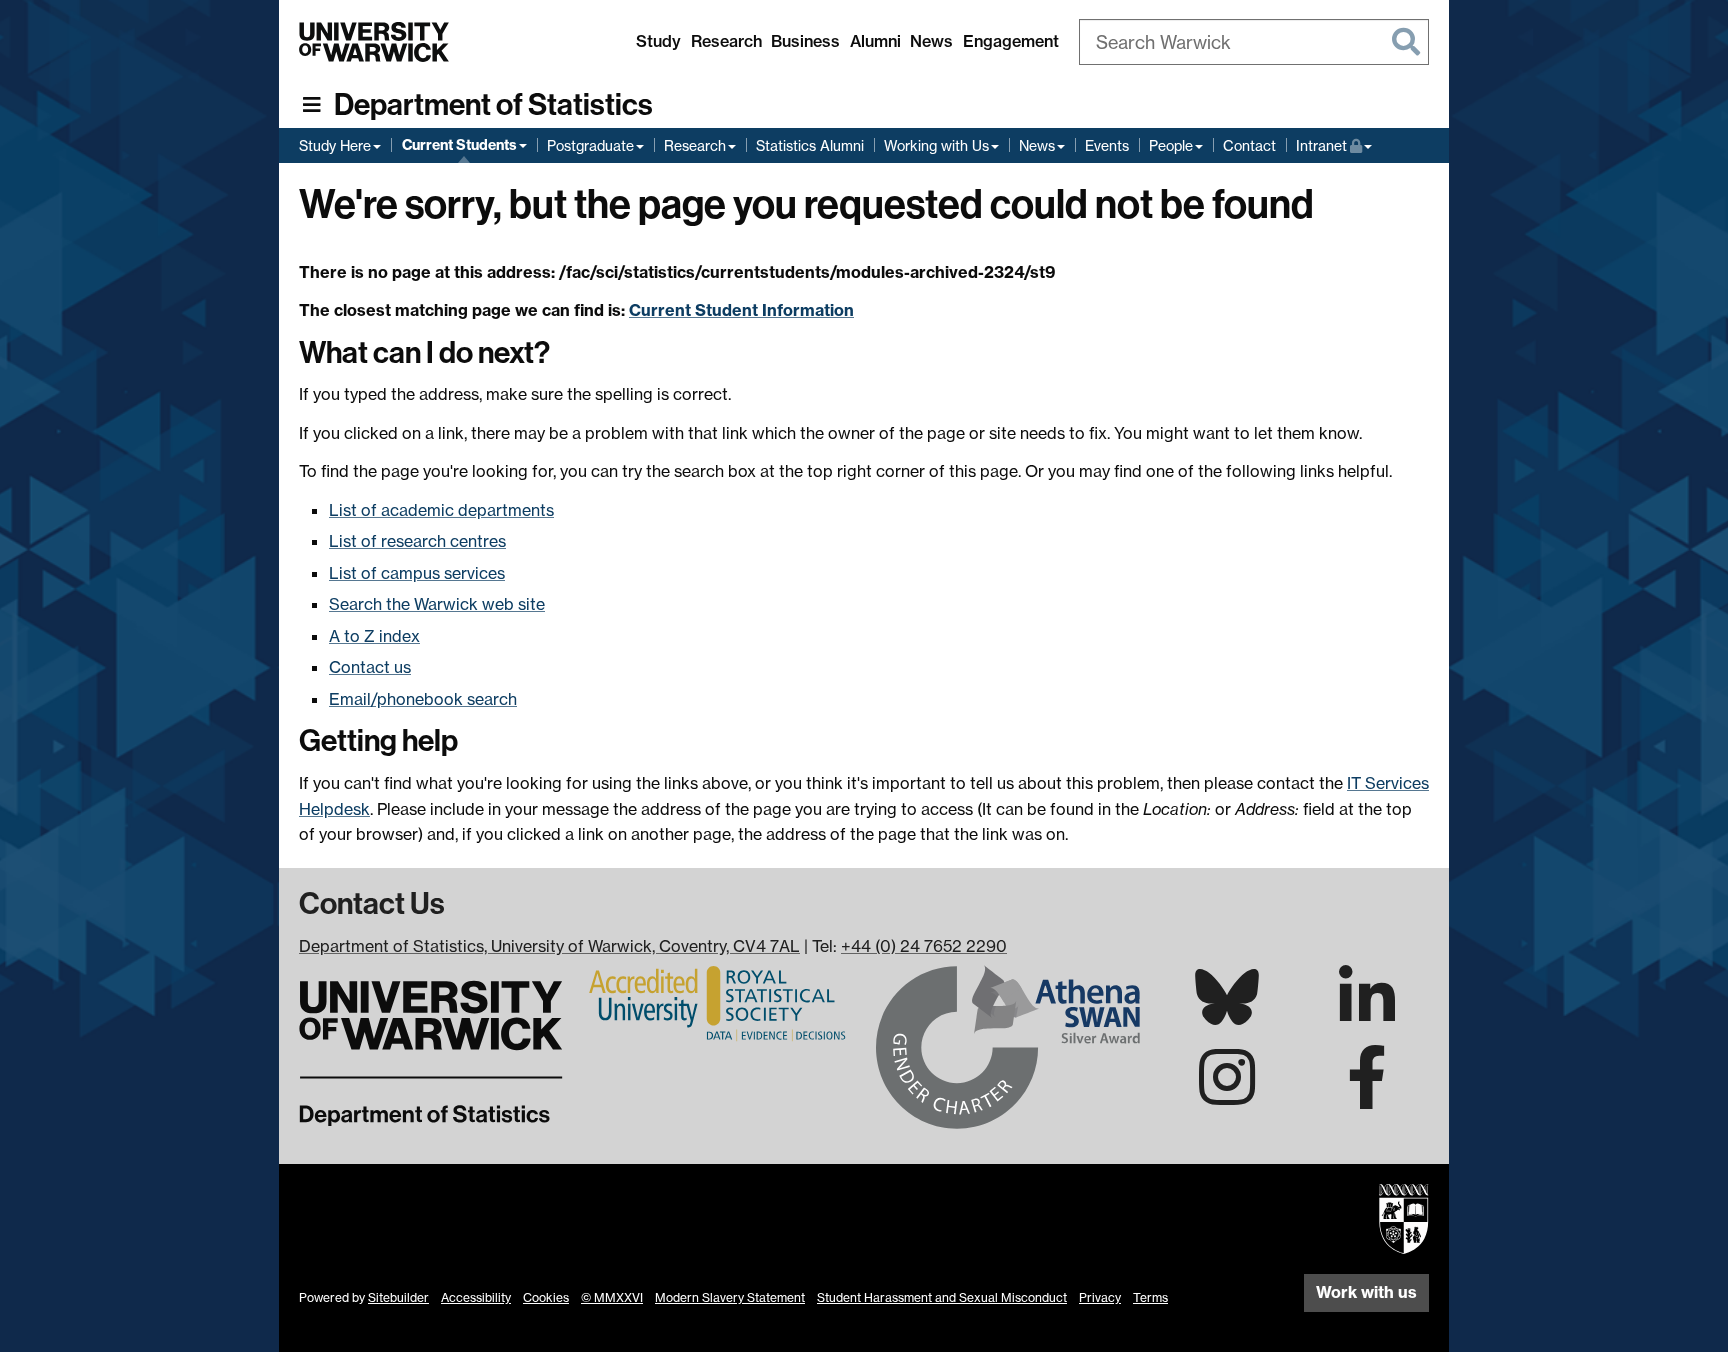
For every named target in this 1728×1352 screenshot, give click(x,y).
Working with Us (936, 145)
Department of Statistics (493, 105)
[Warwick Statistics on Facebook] (1367, 1095)
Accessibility (476, 1297)
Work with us (1366, 1292)
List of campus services (417, 573)
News (931, 41)
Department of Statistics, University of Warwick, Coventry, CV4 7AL (549, 946)
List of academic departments (441, 510)
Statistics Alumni (810, 145)
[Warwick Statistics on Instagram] (1227, 1095)
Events (1107, 145)
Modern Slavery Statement (730, 1297)
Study (658, 41)
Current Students (459, 145)
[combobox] (1254, 42)
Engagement (1011, 41)
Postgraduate (590, 145)
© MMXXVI (612, 1297)
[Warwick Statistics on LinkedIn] (1367, 1015)
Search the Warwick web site (437, 604)
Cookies (546, 1297)
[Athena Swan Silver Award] (1008, 1045)
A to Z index (374, 636)
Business (805, 41)
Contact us (370, 667)
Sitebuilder (398, 1297)
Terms (1150, 1297)
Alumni (875, 41)
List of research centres (417, 541)
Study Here (335, 145)
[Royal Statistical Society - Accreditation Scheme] (720, 1002)
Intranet (1334, 145)
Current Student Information (741, 310)
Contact (1249, 145)
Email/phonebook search (423, 699)
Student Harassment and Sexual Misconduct (942, 1297)
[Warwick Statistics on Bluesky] (1227, 1013)
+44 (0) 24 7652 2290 (924, 946)
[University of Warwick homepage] (374, 42)
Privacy (1100, 1297)
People (1171, 145)
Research (726, 41)
